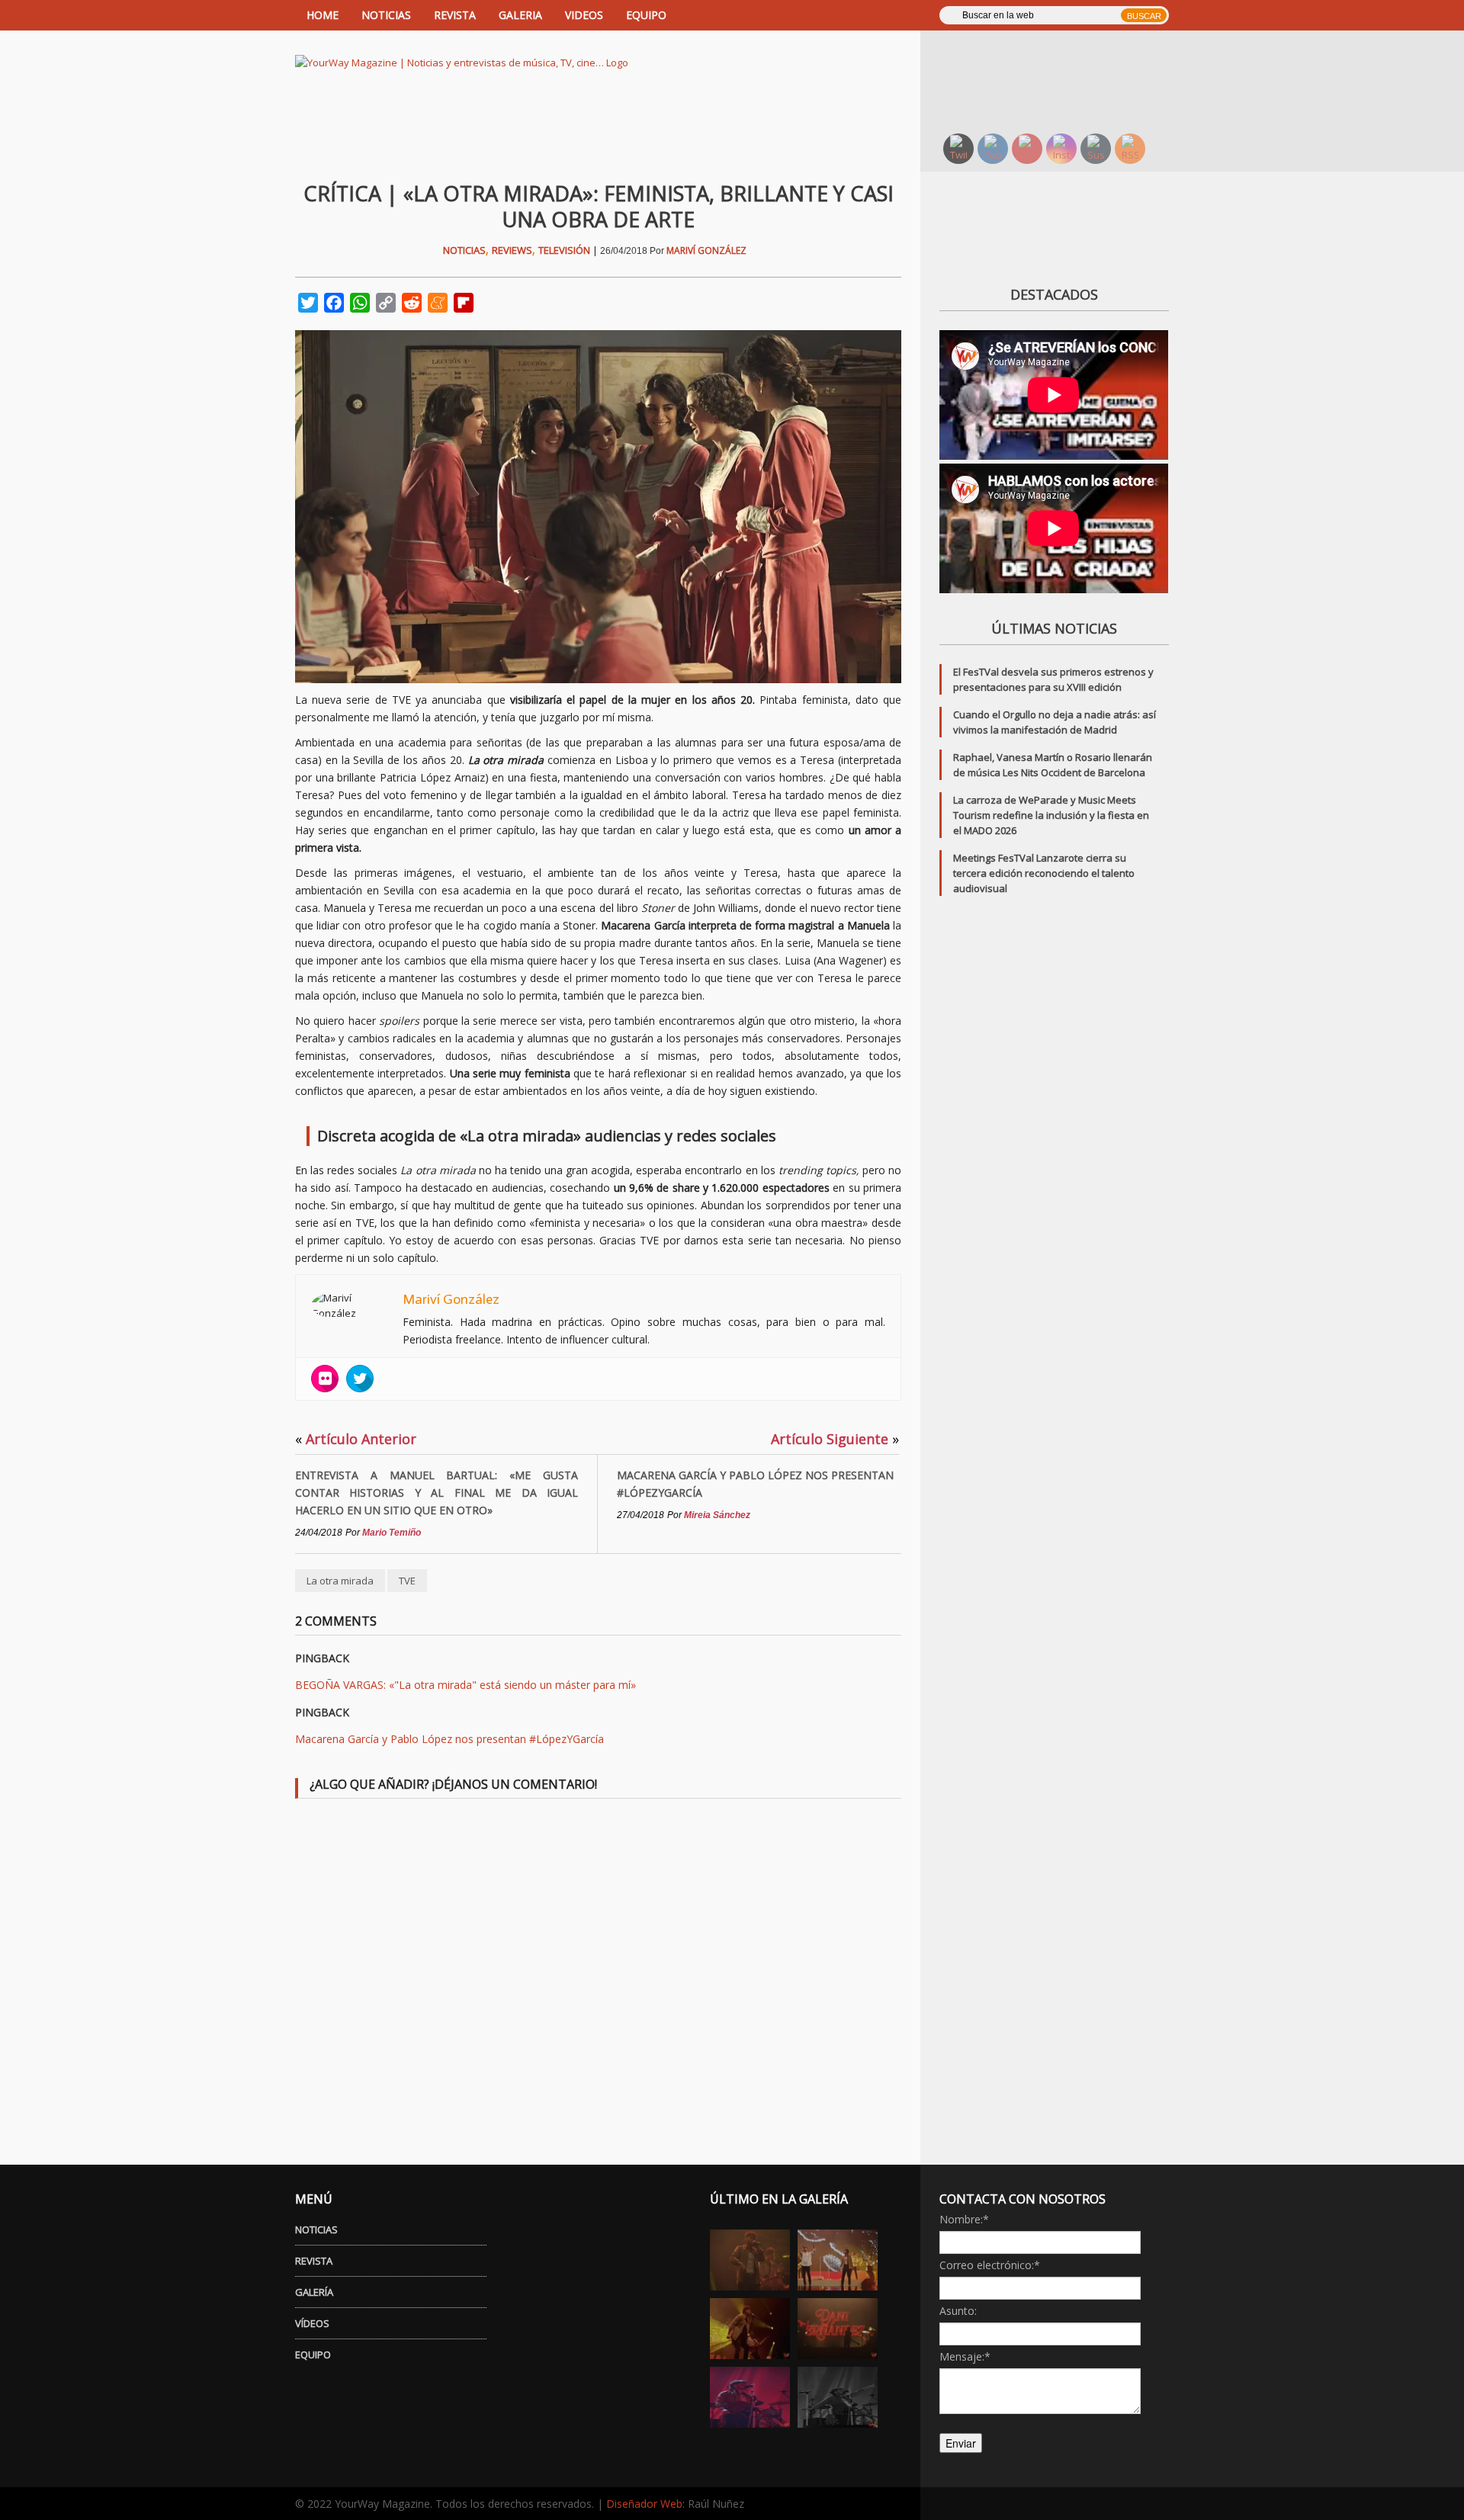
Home (323, 15)
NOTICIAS (386, 15)
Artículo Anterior (356, 1439)
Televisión (564, 250)
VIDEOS (584, 15)
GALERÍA (314, 2292)
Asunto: (958, 2311)
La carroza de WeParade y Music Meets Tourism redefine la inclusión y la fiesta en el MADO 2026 (1051, 815)
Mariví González (706, 250)
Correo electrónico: (990, 2265)
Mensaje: (965, 2356)
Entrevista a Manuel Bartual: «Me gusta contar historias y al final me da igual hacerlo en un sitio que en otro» (437, 1493)
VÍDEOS (312, 2323)
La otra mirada (340, 1581)
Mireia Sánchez (717, 1515)
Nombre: (964, 2219)
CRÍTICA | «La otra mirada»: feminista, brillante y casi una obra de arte (599, 206)
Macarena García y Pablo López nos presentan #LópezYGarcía (755, 1484)
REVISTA (455, 15)
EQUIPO (646, 15)
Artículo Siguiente (835, 1439)
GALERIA (520, 15)
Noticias (464, 250)
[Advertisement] (1064, 80)
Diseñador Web (644, 2504)
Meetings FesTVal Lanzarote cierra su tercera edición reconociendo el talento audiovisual (1044, 873)
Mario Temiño (392, 1533)
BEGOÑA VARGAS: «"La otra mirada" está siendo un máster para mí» (466, 1685)
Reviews (512, 250)
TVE (407, 1581)
